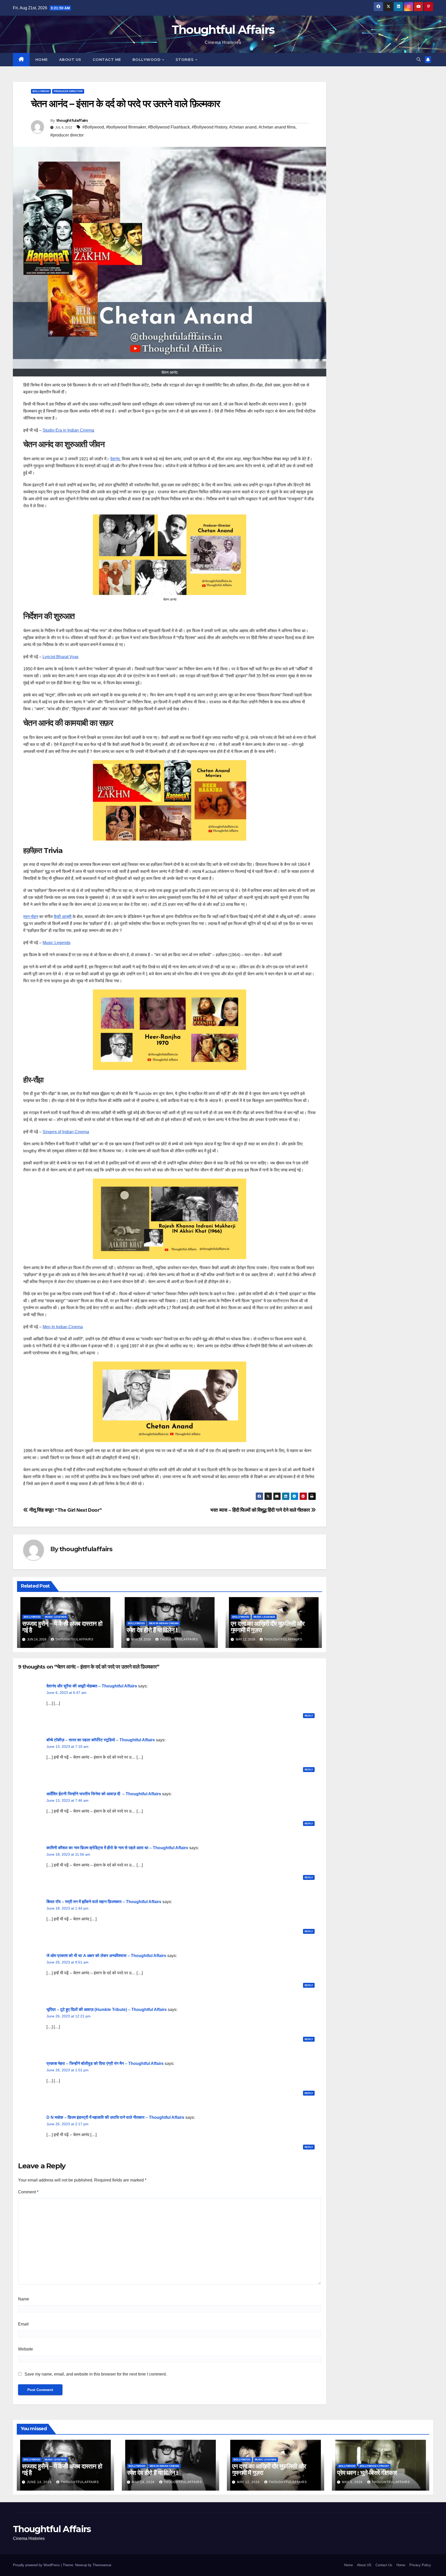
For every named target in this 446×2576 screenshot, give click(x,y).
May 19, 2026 (144, 2482)
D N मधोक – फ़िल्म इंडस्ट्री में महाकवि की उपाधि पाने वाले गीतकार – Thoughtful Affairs (115, 2117)
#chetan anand (243, 127)
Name (24, 2299)
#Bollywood (93, 127)
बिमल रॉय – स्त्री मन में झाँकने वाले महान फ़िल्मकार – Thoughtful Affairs (104, 1902)
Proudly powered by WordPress (37, 2565)
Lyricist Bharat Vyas (61, 657)
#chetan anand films (277, 127)
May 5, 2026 (353, 2482)
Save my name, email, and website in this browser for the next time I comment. (96, 2374)
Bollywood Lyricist (374, 2466)
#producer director (67, 135)
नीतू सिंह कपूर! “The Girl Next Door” (65, 1510)
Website (26, 2349)
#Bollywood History (209, 127)
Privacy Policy (420, 2565)
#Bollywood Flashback (169, 127)
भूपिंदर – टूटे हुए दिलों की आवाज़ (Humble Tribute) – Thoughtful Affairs (107, 2010)
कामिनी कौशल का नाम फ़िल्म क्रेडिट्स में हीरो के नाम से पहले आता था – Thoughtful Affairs (117, 1848)
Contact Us (384, 2565)
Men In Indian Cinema (63, 1327)
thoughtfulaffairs (72, 120)
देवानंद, (116, 459)
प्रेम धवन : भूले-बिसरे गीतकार (367, 2473)
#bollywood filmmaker (126, 127)
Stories (185, 60)
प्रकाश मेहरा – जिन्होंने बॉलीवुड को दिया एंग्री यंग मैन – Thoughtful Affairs (105, 2063)
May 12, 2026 (249, 2482)
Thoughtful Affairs (223, 30)
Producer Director (68, 91)
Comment (28, 2192)
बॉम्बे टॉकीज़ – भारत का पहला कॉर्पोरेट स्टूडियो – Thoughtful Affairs (101, 1740)
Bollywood (147, 60)
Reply (309, 1716)
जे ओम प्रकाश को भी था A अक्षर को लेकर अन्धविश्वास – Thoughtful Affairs (106, 1956)
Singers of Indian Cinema (66, 1132)
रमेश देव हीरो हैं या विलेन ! (152, 1630)
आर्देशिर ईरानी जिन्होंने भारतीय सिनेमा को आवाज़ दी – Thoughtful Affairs (104, 1794)
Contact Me (107, 60)
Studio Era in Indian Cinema (68, 430)
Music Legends (57, 943)
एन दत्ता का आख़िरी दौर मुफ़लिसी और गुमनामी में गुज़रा (268, 1627)
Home (42, 60)
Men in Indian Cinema (164, 1623)
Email (23, 2324)
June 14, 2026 (40, 2482)
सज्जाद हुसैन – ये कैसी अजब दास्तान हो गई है (62, 1627)
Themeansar (102, 2565)
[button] (419, 59)
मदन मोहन (31, 917)
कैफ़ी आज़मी (63, 917)
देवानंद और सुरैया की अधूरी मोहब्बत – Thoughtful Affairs (92, 1686)
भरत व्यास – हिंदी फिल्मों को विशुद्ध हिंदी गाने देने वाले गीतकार (261, 1510)
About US (70, 60)
